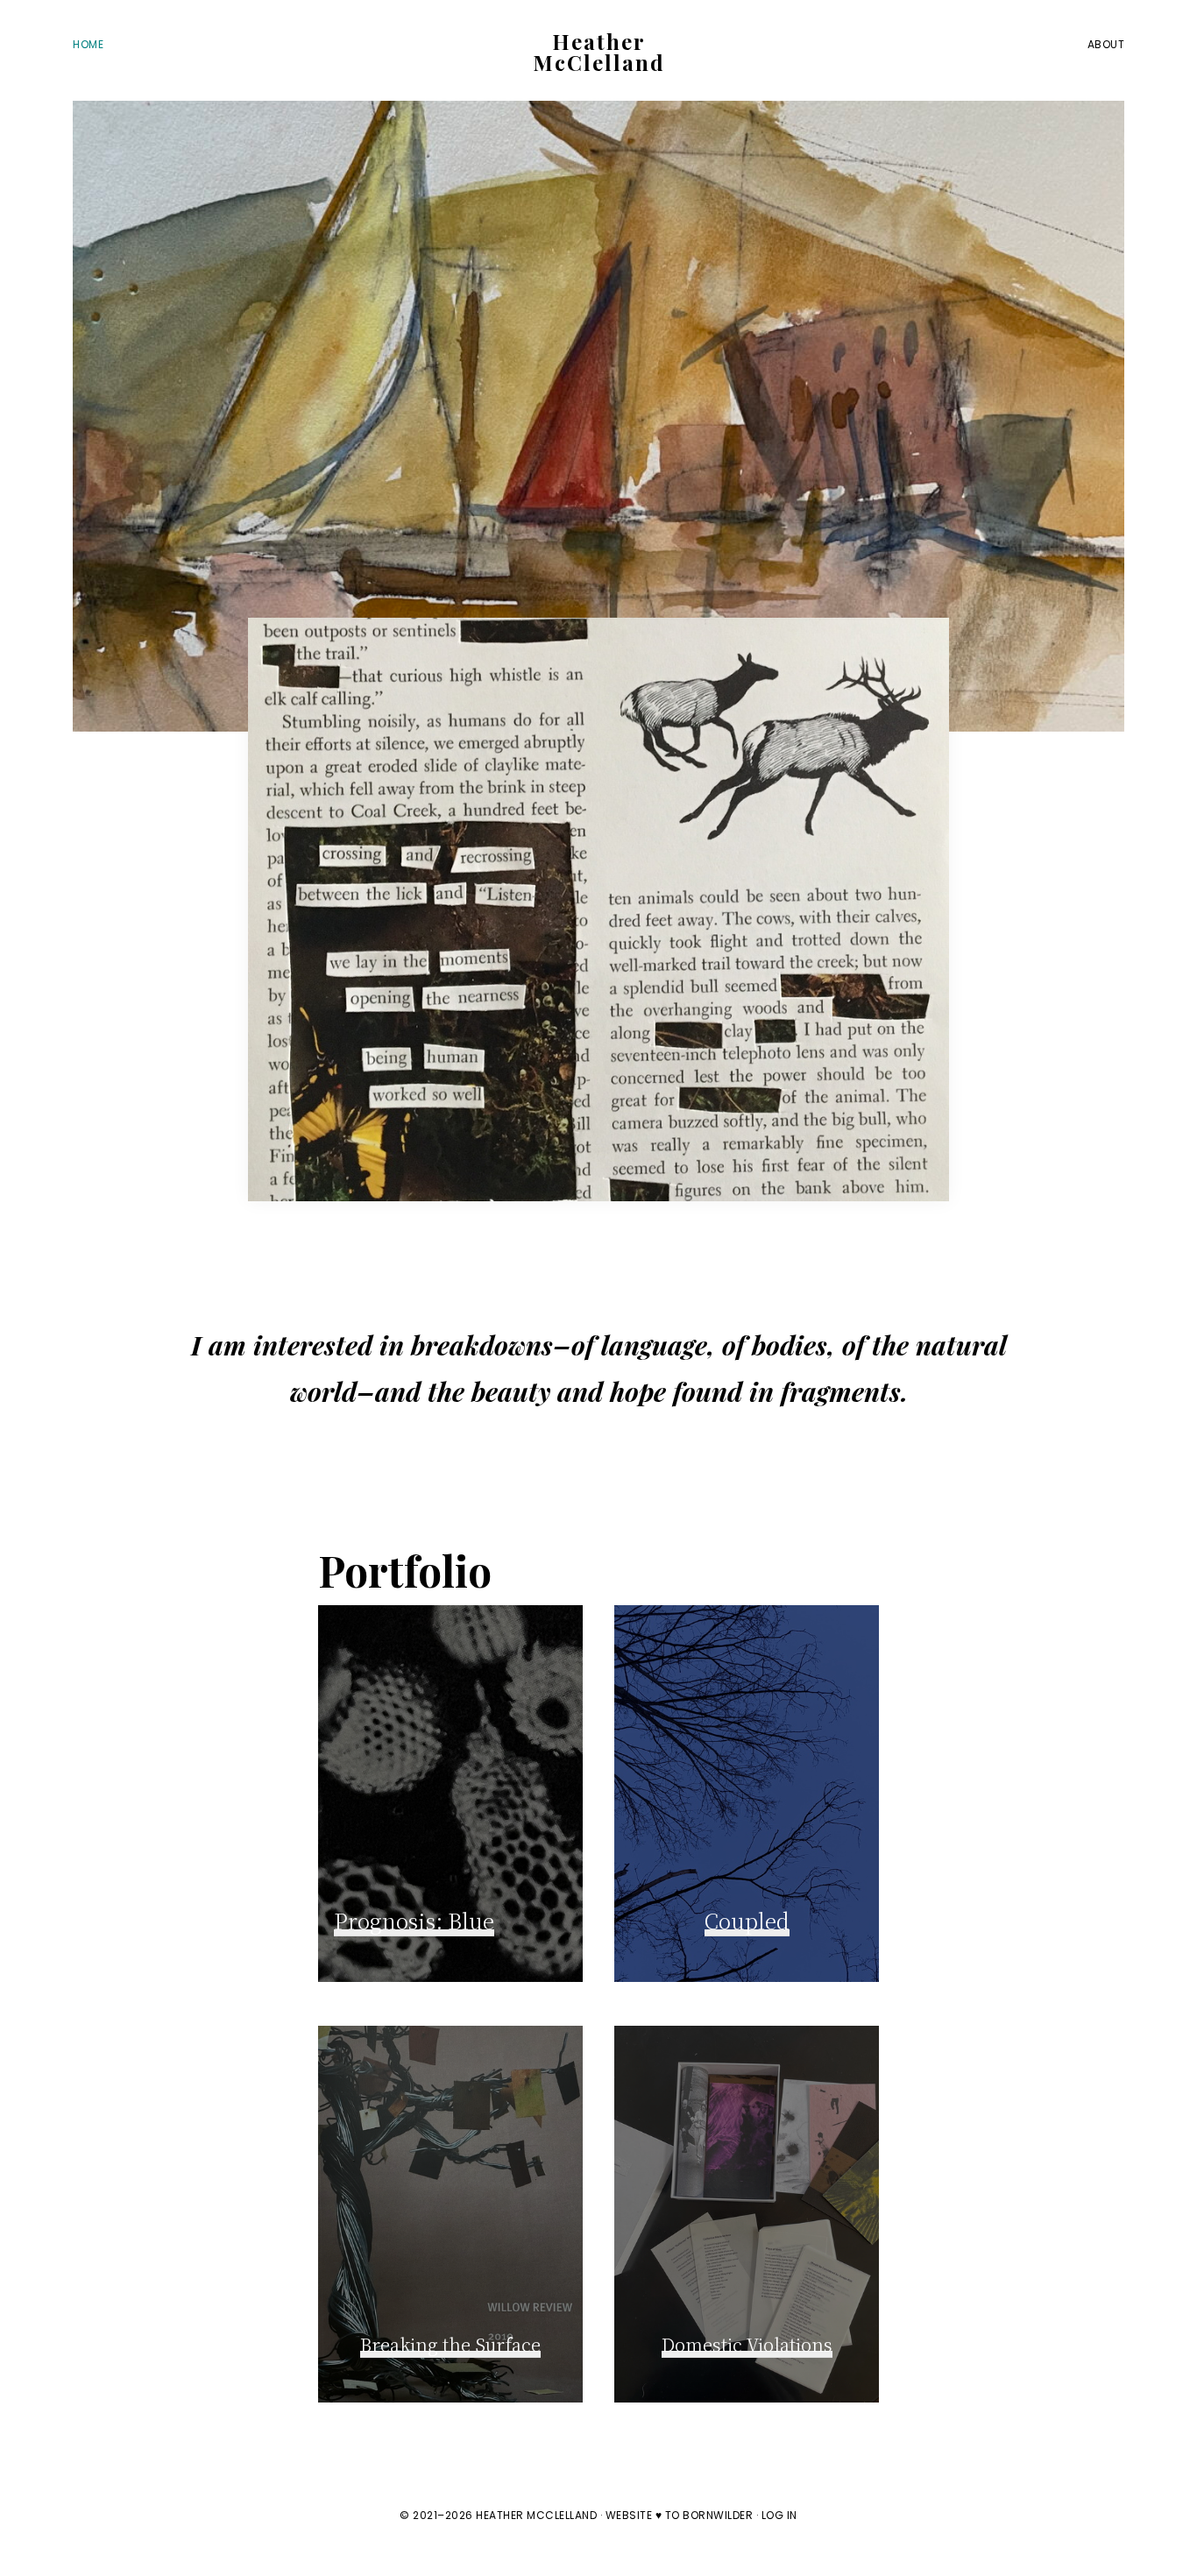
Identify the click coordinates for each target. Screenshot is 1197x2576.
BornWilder (718, 2515)
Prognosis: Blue (414, 1920)
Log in (779, 2515)
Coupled (747, 1920)
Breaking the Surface (450, 2344)
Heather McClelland (599, 52)
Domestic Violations (747, 2344)
